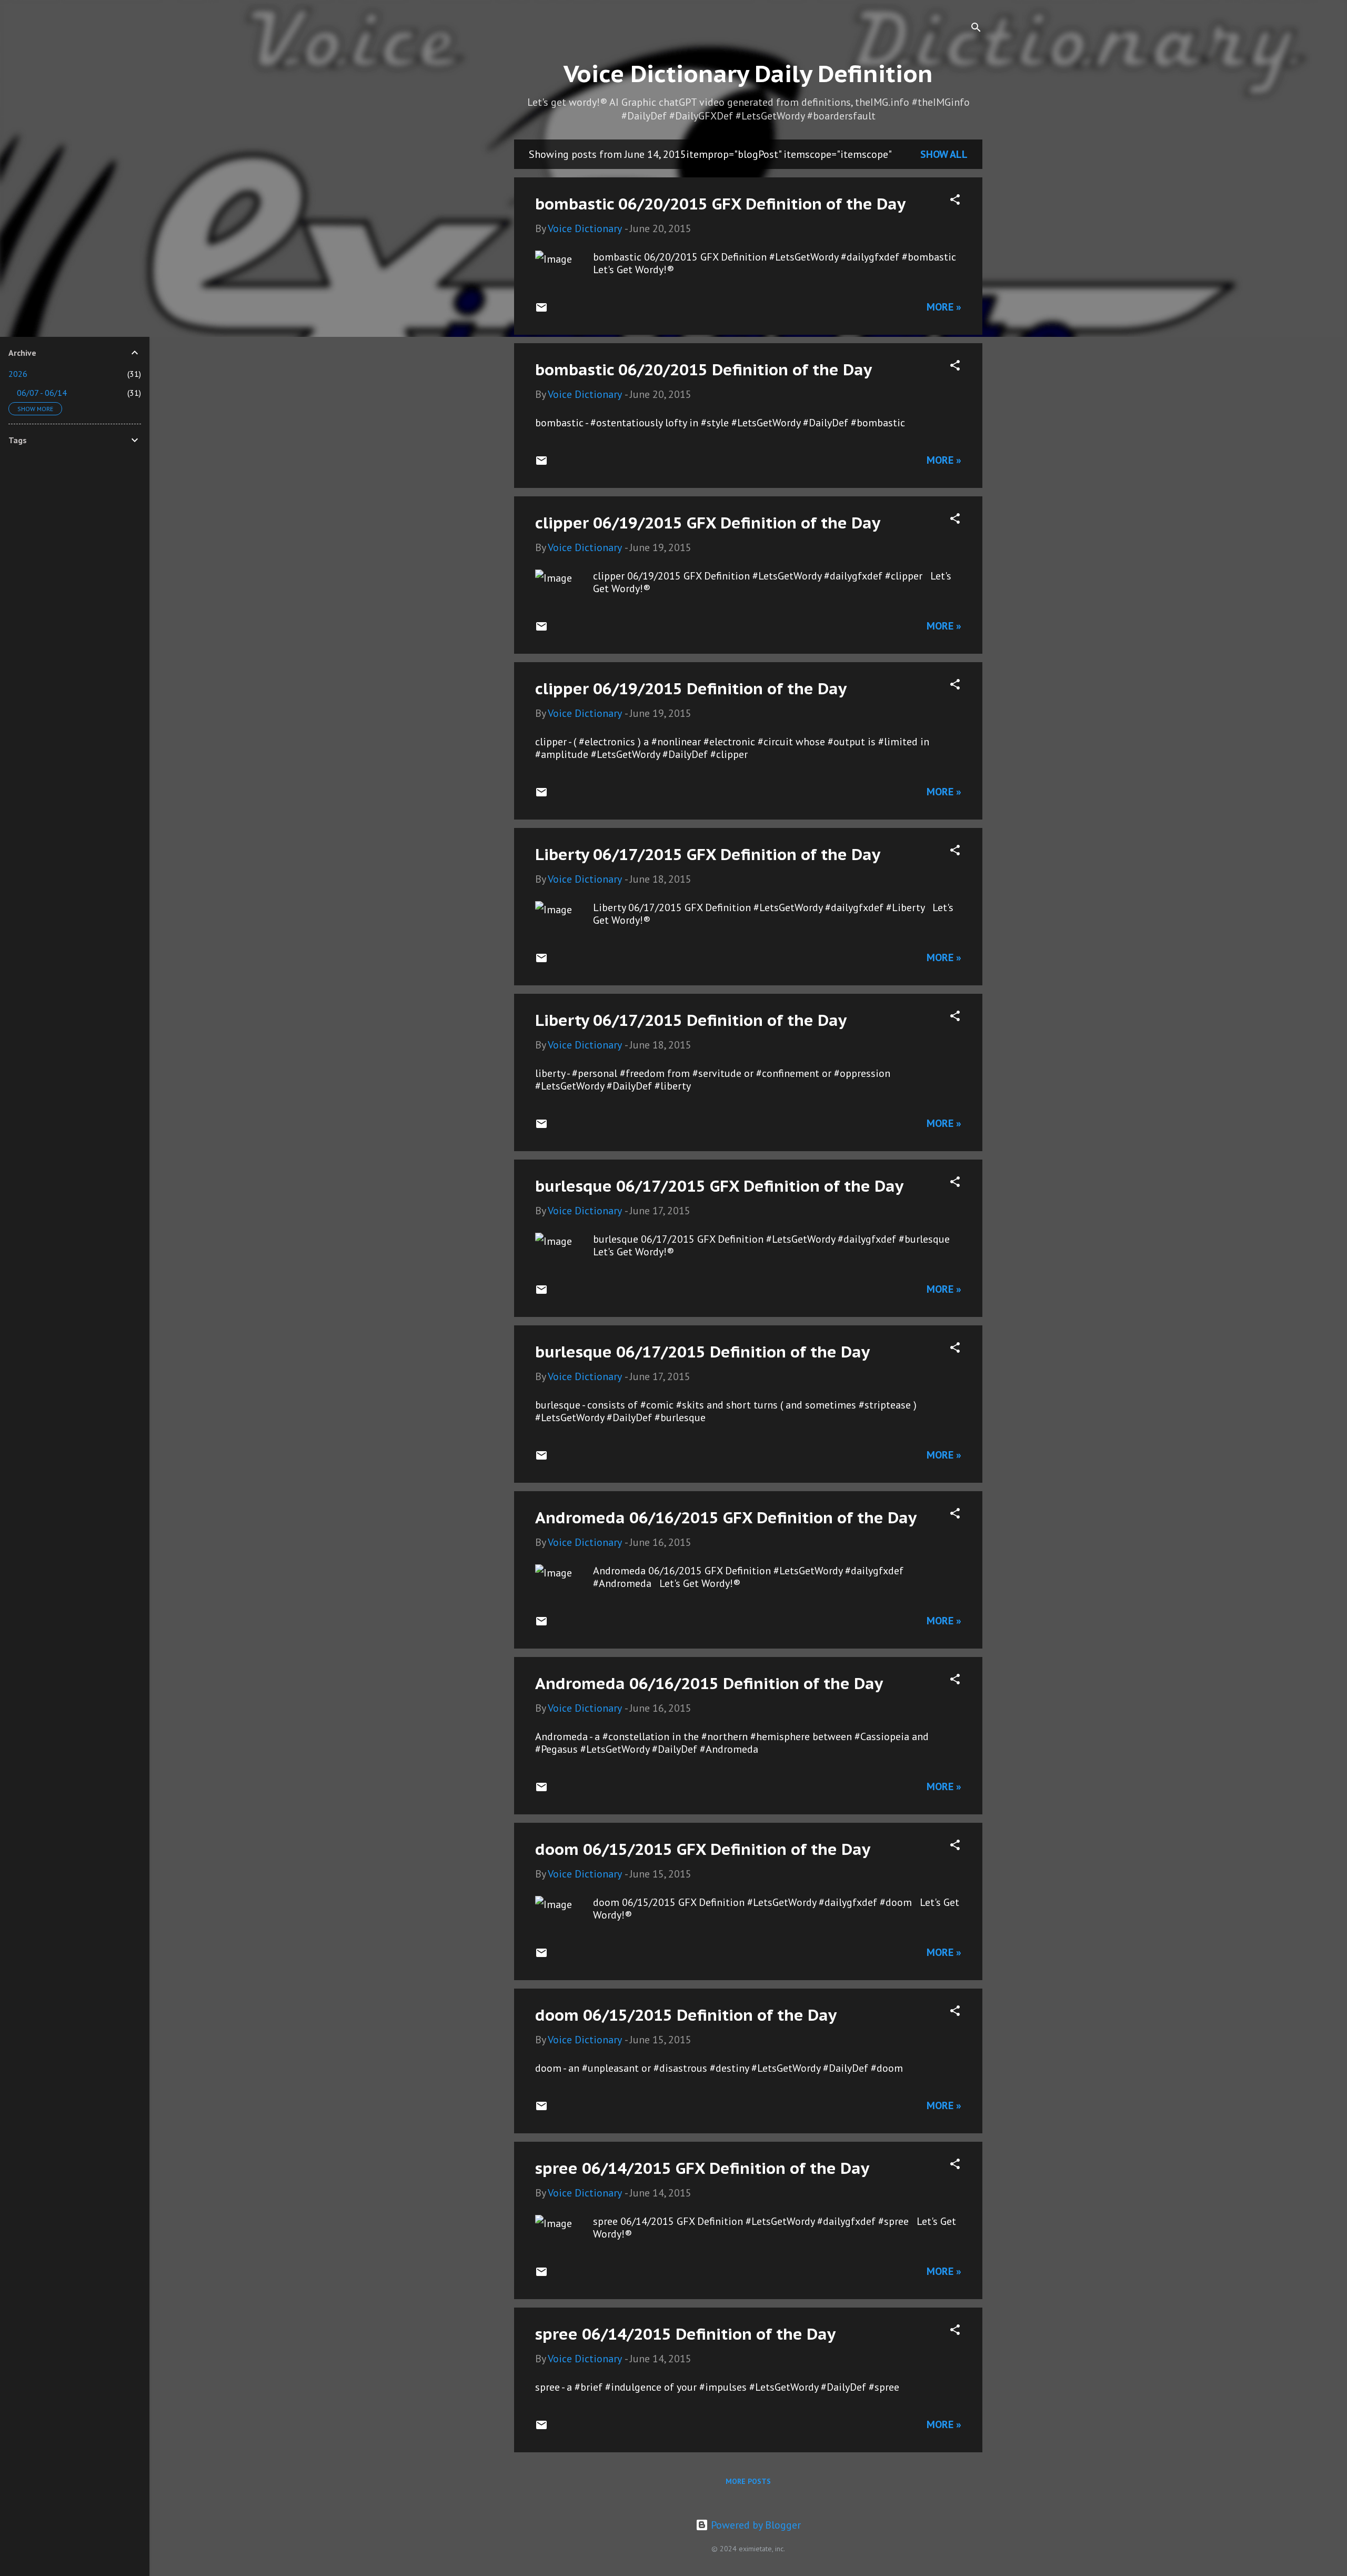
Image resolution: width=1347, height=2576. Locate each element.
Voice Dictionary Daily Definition (748, 73)
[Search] (976, 29)
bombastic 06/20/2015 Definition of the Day (703, 369)
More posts (748, 2481)
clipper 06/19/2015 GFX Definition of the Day (708, 522)
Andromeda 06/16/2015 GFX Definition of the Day (726, 1517)
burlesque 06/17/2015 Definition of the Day (702, 1351)
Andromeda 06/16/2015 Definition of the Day (709, 1683)
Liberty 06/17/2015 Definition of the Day (691, 1020)
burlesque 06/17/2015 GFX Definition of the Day (719, 1186)
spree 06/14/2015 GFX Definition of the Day (702, 2168)
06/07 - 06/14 (42, 393)
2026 (18, 374)
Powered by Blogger (755, 2525)
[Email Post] (541, 310)
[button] (955, 201)
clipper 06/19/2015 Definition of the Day (691, 688)
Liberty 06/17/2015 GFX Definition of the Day (708, 854)
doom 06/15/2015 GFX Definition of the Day (703, 1849)
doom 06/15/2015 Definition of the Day (686, 2015)
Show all (944, 154)
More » (944, 307)
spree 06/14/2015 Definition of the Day (685, 2334)
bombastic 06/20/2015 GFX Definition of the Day (720, 203)
